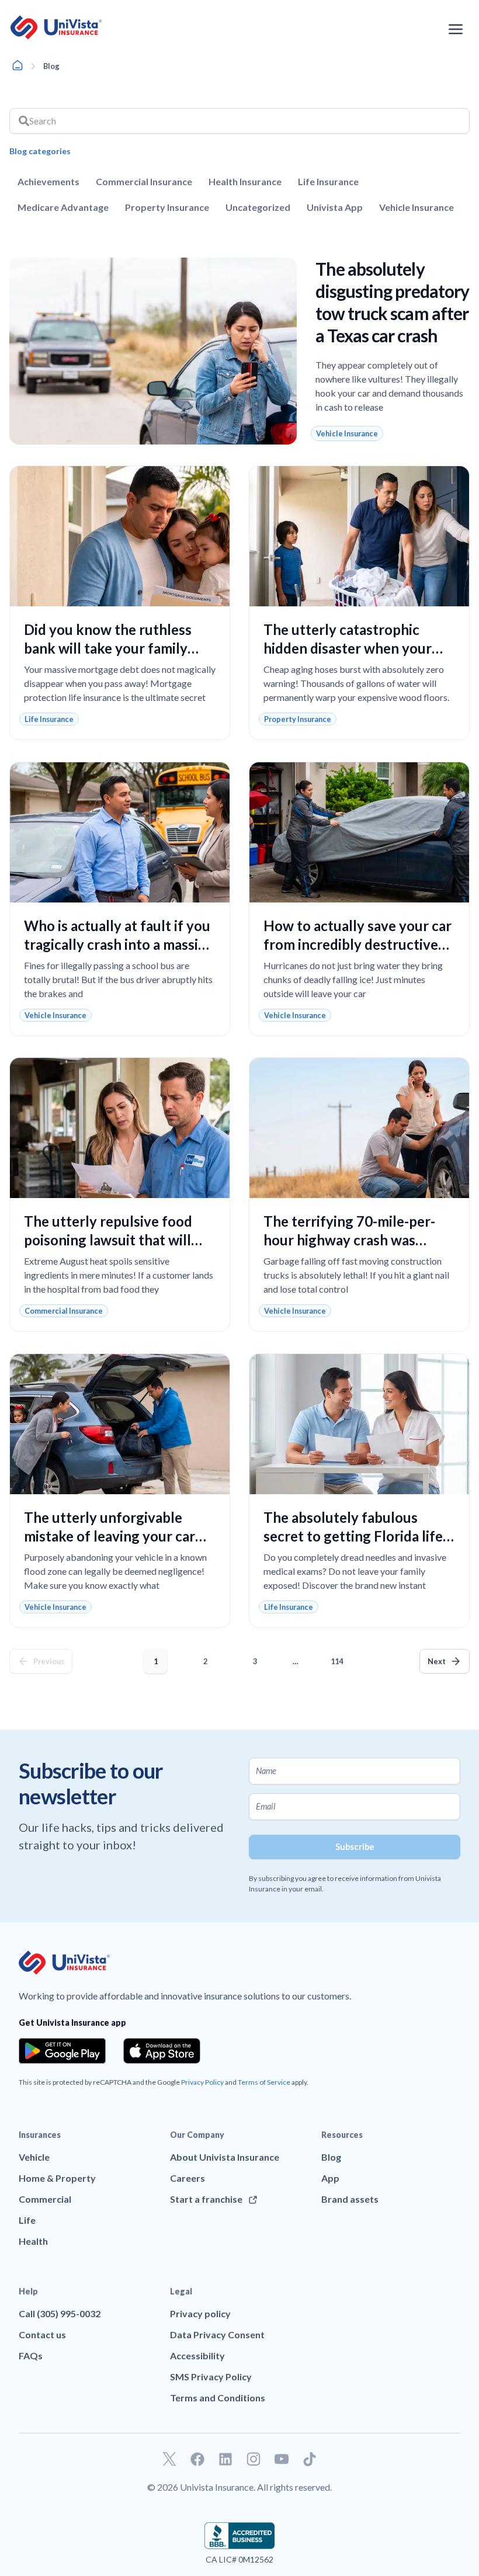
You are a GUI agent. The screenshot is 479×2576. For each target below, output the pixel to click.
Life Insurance (328, 181)
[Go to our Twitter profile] (169, 2459)
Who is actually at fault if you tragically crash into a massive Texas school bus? (119, 944)
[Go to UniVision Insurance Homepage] (56, 27)
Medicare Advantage (63, 207)
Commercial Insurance (144, 181)
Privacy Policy (202, 2082)
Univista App (335, 207)
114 (339, 1657)
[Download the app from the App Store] (162, 2051)
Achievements (48, 181)
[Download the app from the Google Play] (62, 2051)
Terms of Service (264, 2082)
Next (437, 1661)
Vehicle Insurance (416, 207)
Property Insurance (167, 207)
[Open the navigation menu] (456, 29)
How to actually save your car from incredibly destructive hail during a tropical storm (357, 944)
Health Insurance (245, 181)
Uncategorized (258, 207)
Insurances (40, 2135)
